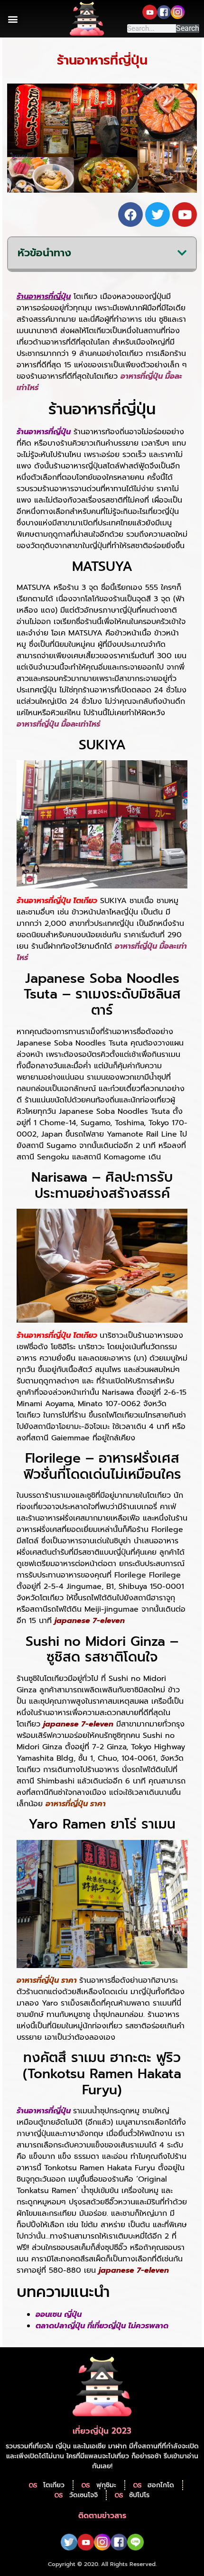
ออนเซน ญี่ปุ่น (59, 2315)
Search (188, 28)
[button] (13, 19)
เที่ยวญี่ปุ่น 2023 (102, 2431)
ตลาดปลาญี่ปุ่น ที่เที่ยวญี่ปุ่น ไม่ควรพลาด (102, 2326)
